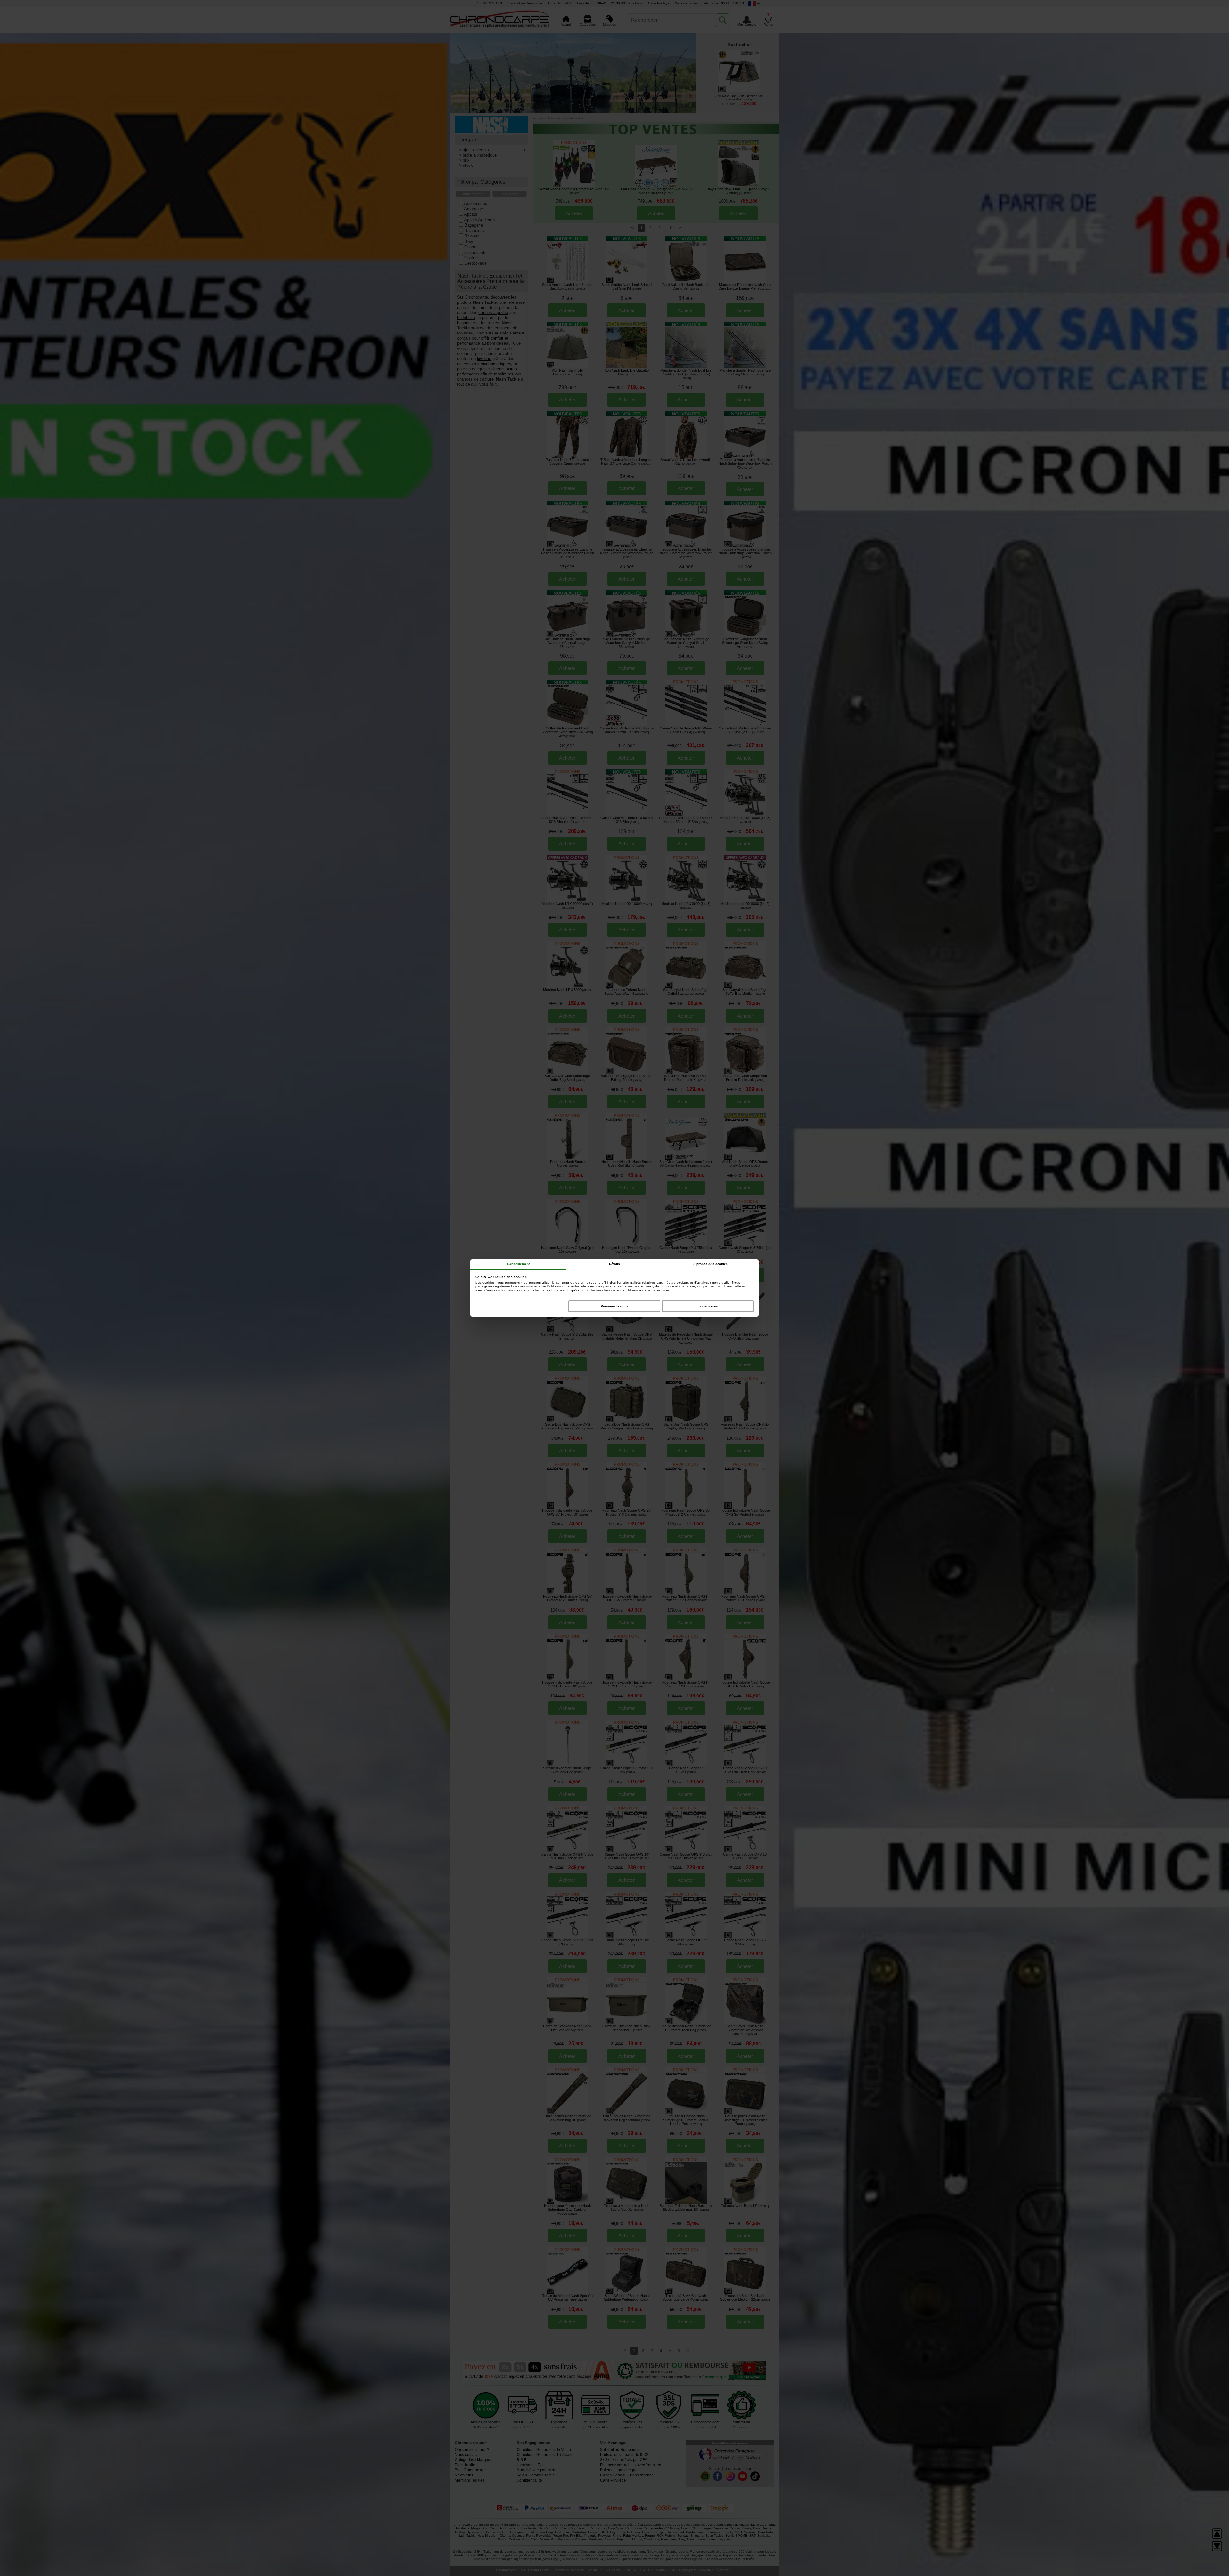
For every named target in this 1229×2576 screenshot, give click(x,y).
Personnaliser (612, 1306)
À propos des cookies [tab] (711, 1264)
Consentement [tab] (518, 1264)
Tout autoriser (708, 1306)
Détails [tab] (615, 1264)
